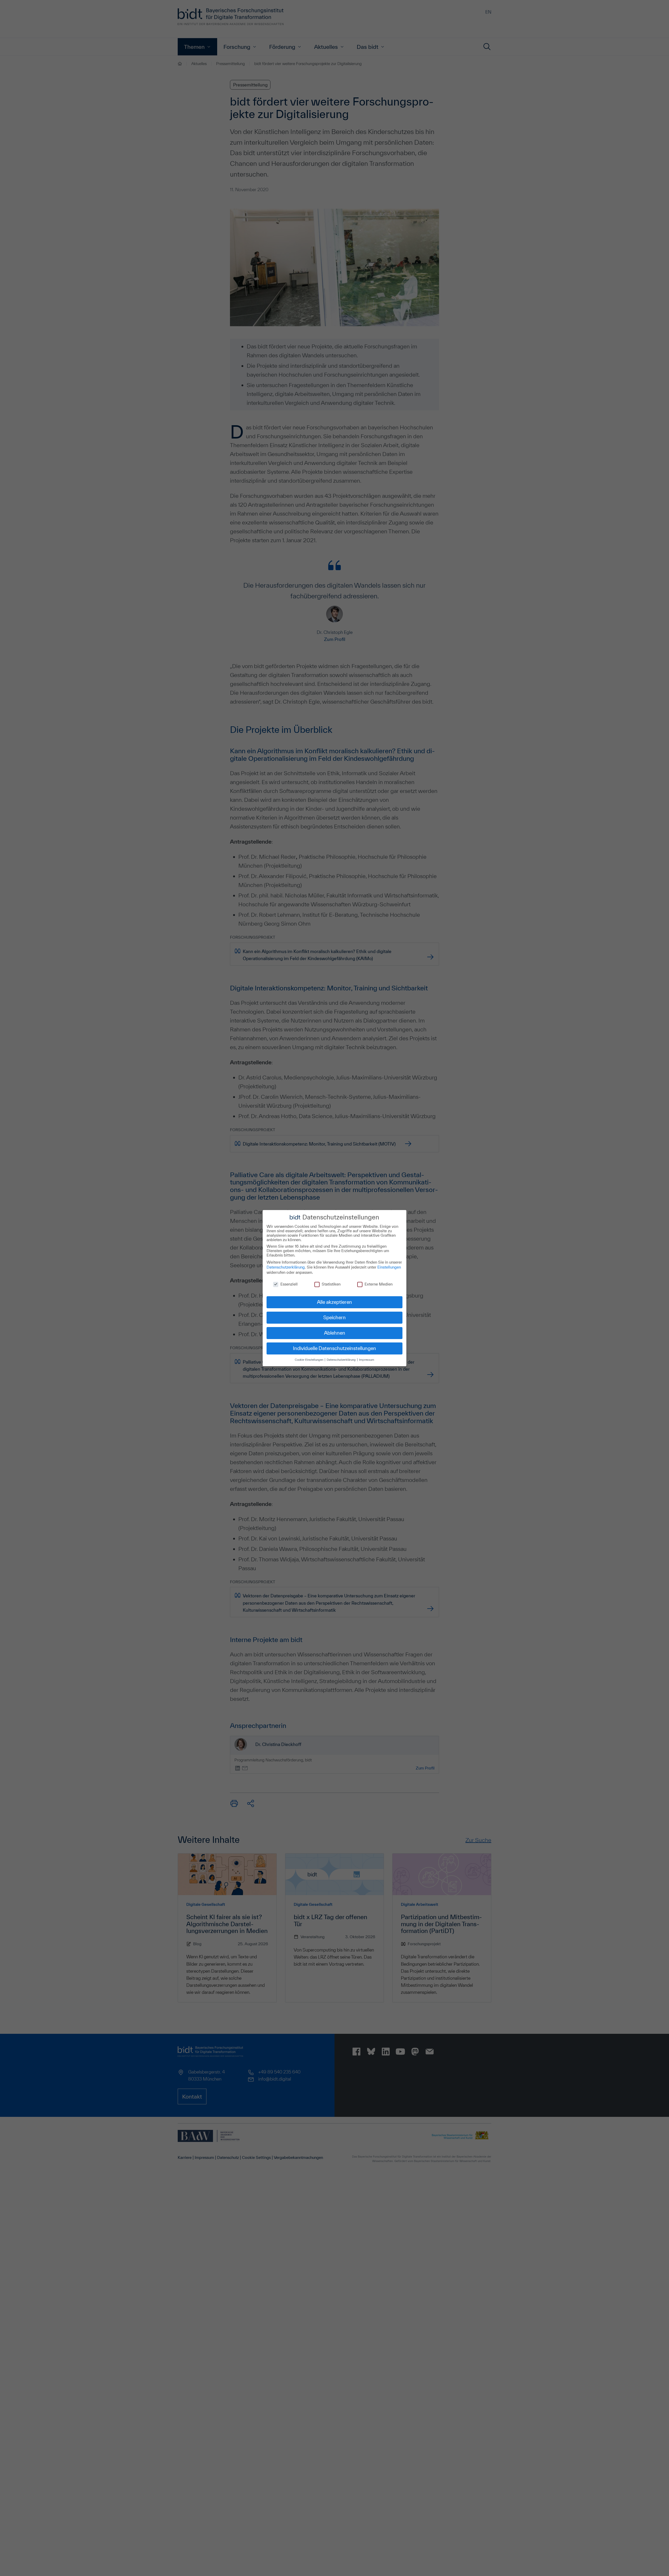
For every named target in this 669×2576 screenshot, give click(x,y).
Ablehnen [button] (335, 1333)
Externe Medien (379, 1284)
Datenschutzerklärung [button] (342, 1360)
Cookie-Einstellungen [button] (309, 1360)
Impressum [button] (367, 1360)
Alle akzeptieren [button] (334, 1302)
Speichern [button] (334, 1317)
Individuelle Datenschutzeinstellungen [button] (334, 1348)
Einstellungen (389, 1267)
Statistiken (331, 1284)
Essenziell (289, 1284)
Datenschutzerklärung (286, 1267)
